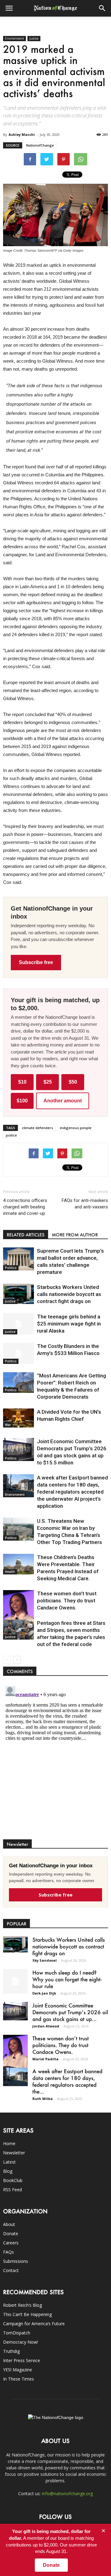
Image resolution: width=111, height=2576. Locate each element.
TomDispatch (17, 2333)
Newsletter (14, 2153)
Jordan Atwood (46, 2026)
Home (9, 2143)
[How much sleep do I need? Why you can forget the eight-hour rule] (15, 1981)
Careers (11, 2243)
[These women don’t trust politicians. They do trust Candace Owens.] (18, 1612)
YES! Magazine (18, 2370)
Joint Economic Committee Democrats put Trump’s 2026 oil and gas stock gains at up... (70, 2012)
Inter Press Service (22, 2360)
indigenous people (76, 1128)
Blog (8, 2171)
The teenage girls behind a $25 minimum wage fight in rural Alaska (69, 1324)
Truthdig (11, 2351)
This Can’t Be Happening (27, 2314)
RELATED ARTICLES (26, 1235)
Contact (11, 2270)
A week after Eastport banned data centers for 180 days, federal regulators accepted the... (67, 2081)
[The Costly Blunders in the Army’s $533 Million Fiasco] (18, 1353)
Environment (14, 38)
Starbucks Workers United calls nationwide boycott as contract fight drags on (69, 1294)
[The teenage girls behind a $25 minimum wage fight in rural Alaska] (18, 1324)
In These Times (18, 2379)
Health (10, 1572)
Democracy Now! (21, 2342)
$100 (22, 1101)
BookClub (13, 2180)
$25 (48, 1082)
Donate (11, 2233)
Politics (11, 1268)
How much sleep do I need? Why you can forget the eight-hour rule (67, 1979)
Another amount (63, 1101)
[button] (102, 8)
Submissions (16, 2261)
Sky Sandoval (45, 1960)
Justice (34, 38)
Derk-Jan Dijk (44, 1993)
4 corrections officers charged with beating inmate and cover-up (25, 1207)
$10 (22, 1082)
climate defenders (37, 1128)
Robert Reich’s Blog (23, 2305)
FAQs (8, 2252)
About (9, 2224)
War (8, 1425)
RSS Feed (12, 2190)
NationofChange (40, 145)
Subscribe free (36, 962)
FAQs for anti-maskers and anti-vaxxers (85, 1204)
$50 (73, 1082)
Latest (9, 2162)
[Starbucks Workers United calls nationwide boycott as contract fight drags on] (18, 1294)
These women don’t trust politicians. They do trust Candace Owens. (67, 1601)
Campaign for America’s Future (34, 2324)
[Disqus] (55, 1761)
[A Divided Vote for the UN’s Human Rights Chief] (18, 1418)
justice (11, 1135)
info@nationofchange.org (67, 2493)
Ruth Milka (43, 2099)
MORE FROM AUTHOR (75, 1235)
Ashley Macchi (22, 134)
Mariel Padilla (45, 2059)
